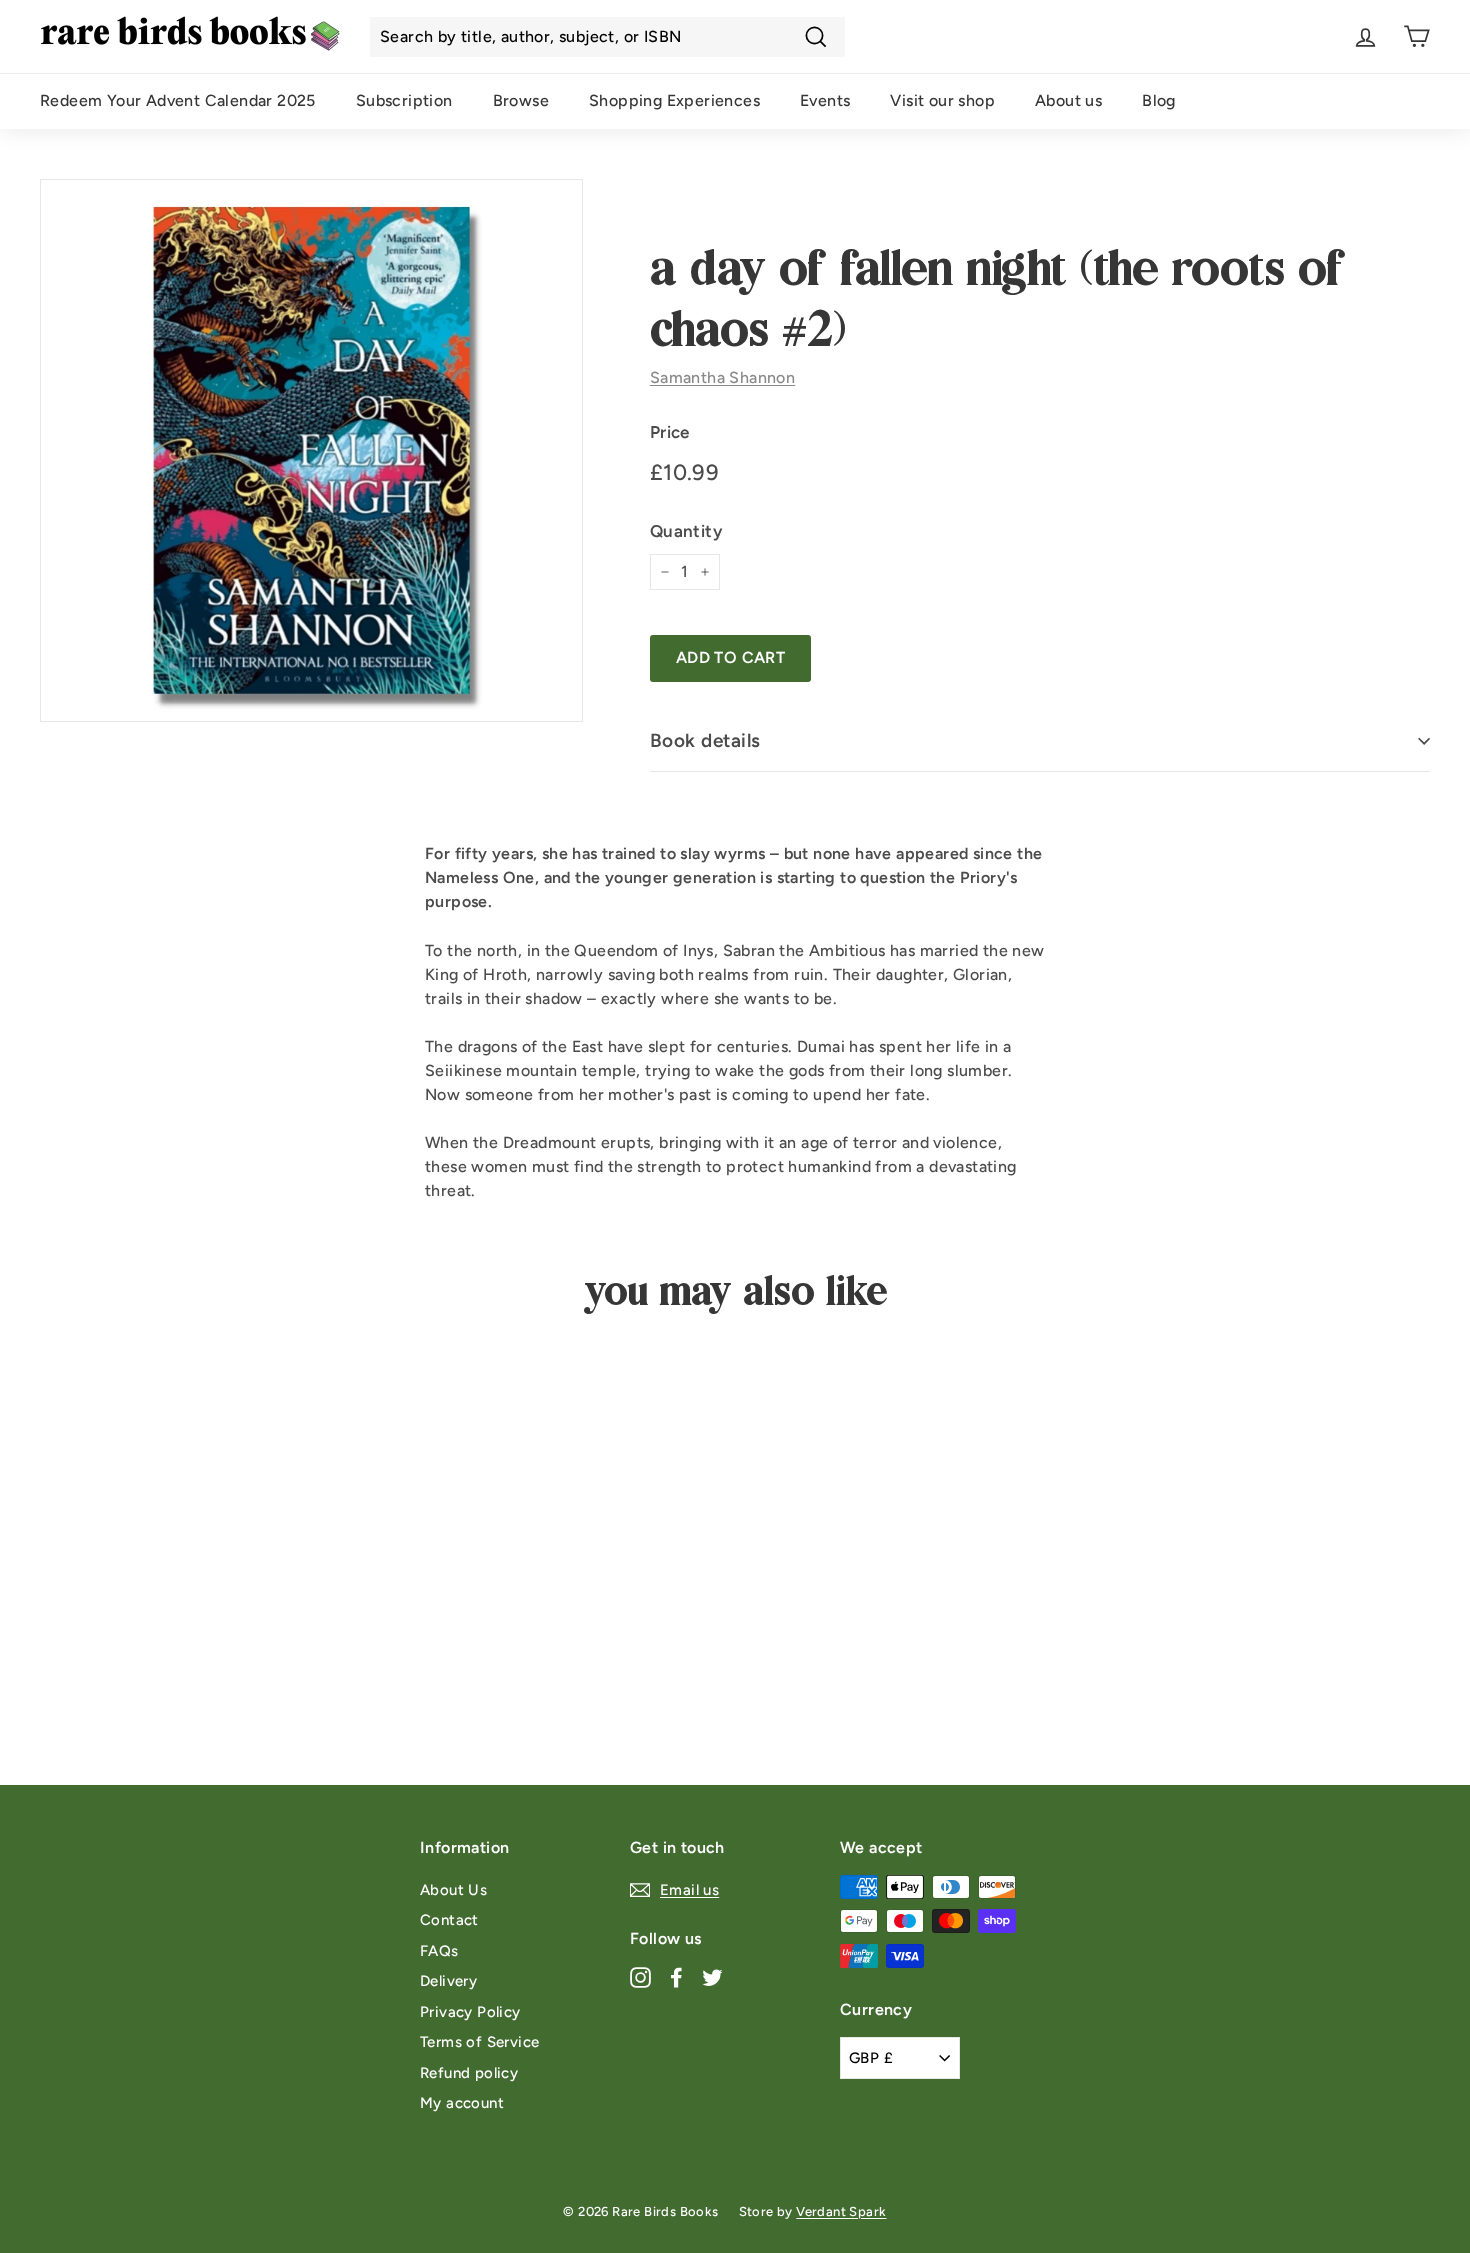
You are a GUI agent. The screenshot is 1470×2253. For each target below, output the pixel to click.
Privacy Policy (470, 2012)
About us (1068, 100)
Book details (705, 740)
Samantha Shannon (722, 377)
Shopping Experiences (674, 100)
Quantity (686, 531)
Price (670, 432)
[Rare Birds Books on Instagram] (640, 1977)
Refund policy (469, 2073)
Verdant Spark (841, 2211)
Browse (521, 100)
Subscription (404, 100)
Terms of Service (479, 2042)
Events (825, 100)
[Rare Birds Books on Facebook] (676, 1977)
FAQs (439, 1951)
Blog (1159, 100)
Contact (449, 1920)
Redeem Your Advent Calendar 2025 (178, 100)
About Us (453, 1890)
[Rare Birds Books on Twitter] (712, 1977)
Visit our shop (942, 100)
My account (462, 2103)
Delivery (448, 1981)
